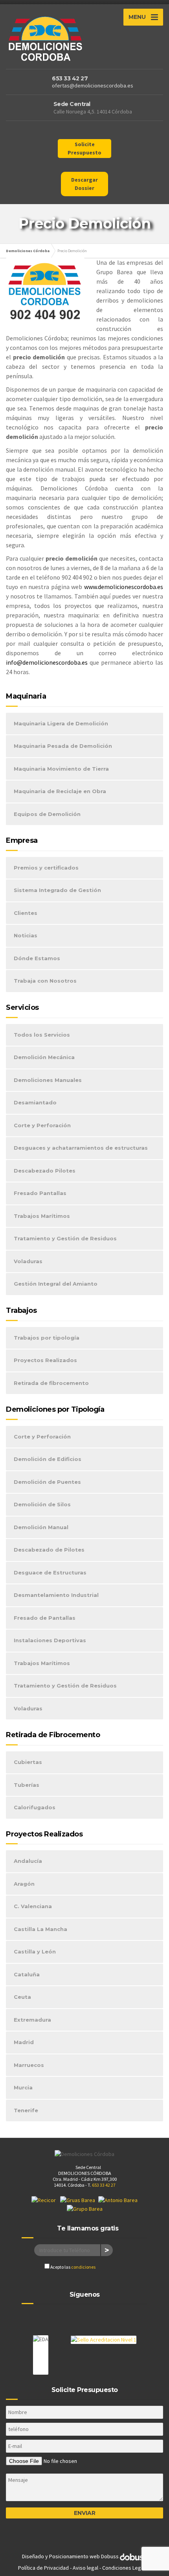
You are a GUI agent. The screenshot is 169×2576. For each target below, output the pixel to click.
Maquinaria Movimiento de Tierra (61, 769)
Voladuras (28, 1261)
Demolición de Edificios (48, 1459)
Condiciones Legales (127, 2568)
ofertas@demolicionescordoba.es (93, 85)
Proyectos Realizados (45, 1360)
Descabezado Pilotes (45, 1171)
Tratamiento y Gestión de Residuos (65, 1238)
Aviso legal (85, 2568)
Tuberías (27, 1785)
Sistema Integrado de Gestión (57, 890)
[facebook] (77, 2317)
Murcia (23, 2087)
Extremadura (32, 2020)
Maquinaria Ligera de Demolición (61, 723)
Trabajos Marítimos (42, 1216)
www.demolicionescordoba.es (124, 587)
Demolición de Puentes (47, 1482)
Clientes (26, 913)
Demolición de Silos (42, 1504)
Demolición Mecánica (44, 1057)
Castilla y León (35, 1952)
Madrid (24, 2042)
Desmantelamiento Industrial (56, 1595)
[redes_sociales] (77, 132)
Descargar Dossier (84, 184)
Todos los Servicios (42, 1035)
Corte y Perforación (42, 1125)
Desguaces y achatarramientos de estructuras (81, 1148)
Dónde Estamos (37, 958)
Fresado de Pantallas (45, 1618)
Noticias (26, 935)
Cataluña (27, 1974)
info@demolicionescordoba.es (47, 662)
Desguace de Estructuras (50, 1572)
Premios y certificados (46, 868)
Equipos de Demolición (47, 814)
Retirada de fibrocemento (51, 1383)
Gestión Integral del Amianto (56, 1284)
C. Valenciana (33, 1906)
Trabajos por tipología (47, 1338)
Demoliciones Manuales (48, 1080)
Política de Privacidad (43, 2568)
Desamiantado (35, 1102)
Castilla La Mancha (40, 1929)
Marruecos (29, 2065)
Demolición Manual (41, 1527)
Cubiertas (28, 1762)
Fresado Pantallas (40, 1193)
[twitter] (92, 2317)
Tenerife (26, 2110)
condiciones (83, 2267)
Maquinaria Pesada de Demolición (63, 746)
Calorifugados (35, 1807)
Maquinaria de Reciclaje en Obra (60, 791)
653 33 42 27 (70, 78)
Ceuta (22, 1997)
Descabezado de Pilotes (49, 1550)
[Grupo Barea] (85, 2208)
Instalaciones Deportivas (50, 1640)
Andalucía (28, 1861)
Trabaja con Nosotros (45, 981)
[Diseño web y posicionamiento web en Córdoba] (134, 2556)
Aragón (24, 1884)
